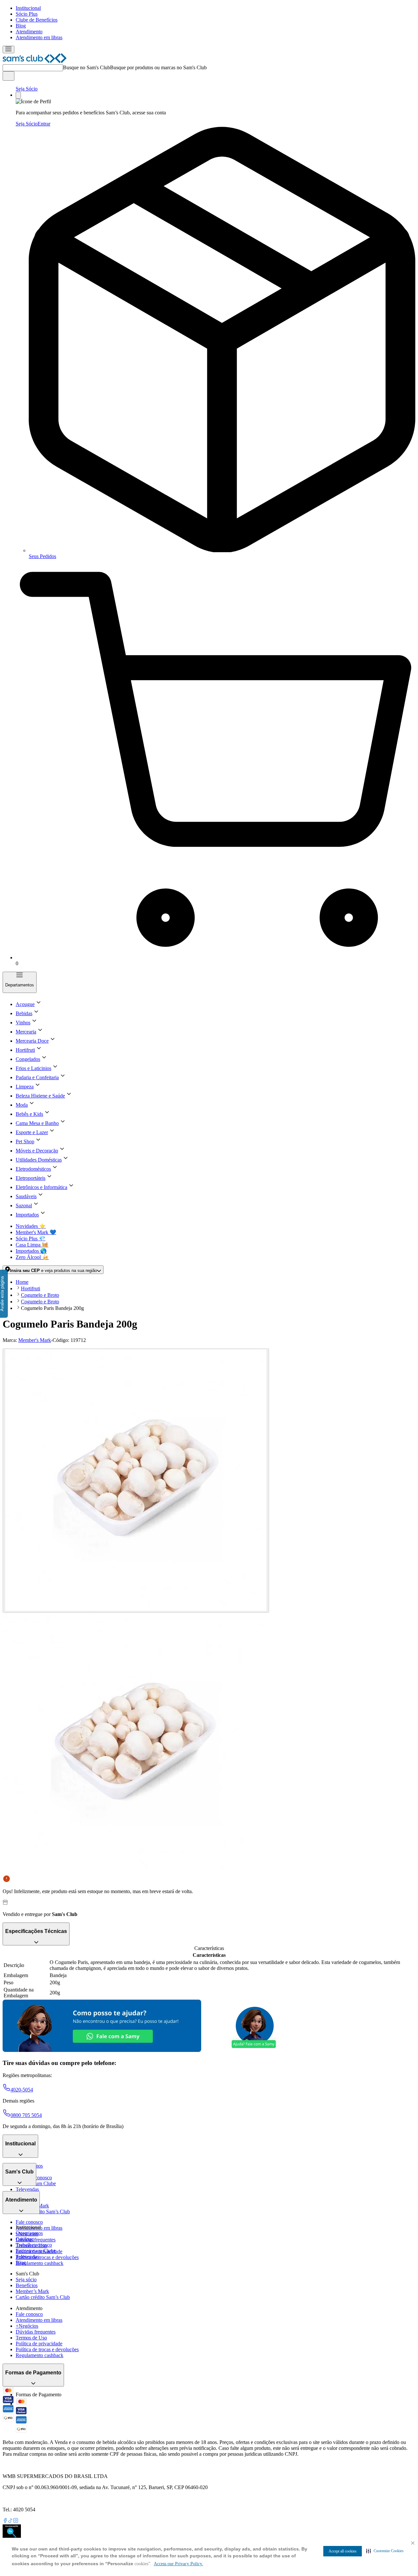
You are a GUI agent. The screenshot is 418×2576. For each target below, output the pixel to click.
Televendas (27, 2189)
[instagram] (16, 2521)
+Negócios (27, 2326)
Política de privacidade (39, 2344)
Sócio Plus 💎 (31, 1238)
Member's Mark (35, 1340)
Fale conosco (29, 2222)
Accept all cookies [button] (343, 2551)
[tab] (136, 1481)
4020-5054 (22, 2090)
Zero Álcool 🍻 (32, 1257)
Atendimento (29, 32)
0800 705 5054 (26, 2115)
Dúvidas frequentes (36, 2240)
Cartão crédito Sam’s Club (43, 2212)
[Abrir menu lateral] (8, 50)
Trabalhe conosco (34, 2245)
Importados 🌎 (31, 1251)
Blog (21, 26)
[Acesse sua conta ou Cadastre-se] (18, 95)
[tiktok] (10, 2521)
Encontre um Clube (36, 2251)
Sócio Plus (27, 14)
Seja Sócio (27, 89)
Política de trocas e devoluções (47, 2257)
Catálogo (25, 2239)
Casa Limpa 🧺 (32, 1245)
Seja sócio (26, 2279)
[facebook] (5, 2521)
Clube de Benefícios (37, 20)
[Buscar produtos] (8, 76)
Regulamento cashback (40, 2263)
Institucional (28, 8)
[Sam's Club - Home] (35, 61)
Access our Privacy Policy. (178, 2564)
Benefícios (27, 2285)
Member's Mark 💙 (36, 1232)
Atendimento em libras (39, 37)
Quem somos (29, 2233)
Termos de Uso (31, 2338)
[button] (385, 2551)
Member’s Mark (32, 2291)
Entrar (44, 124)
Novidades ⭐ (31, 1226)
